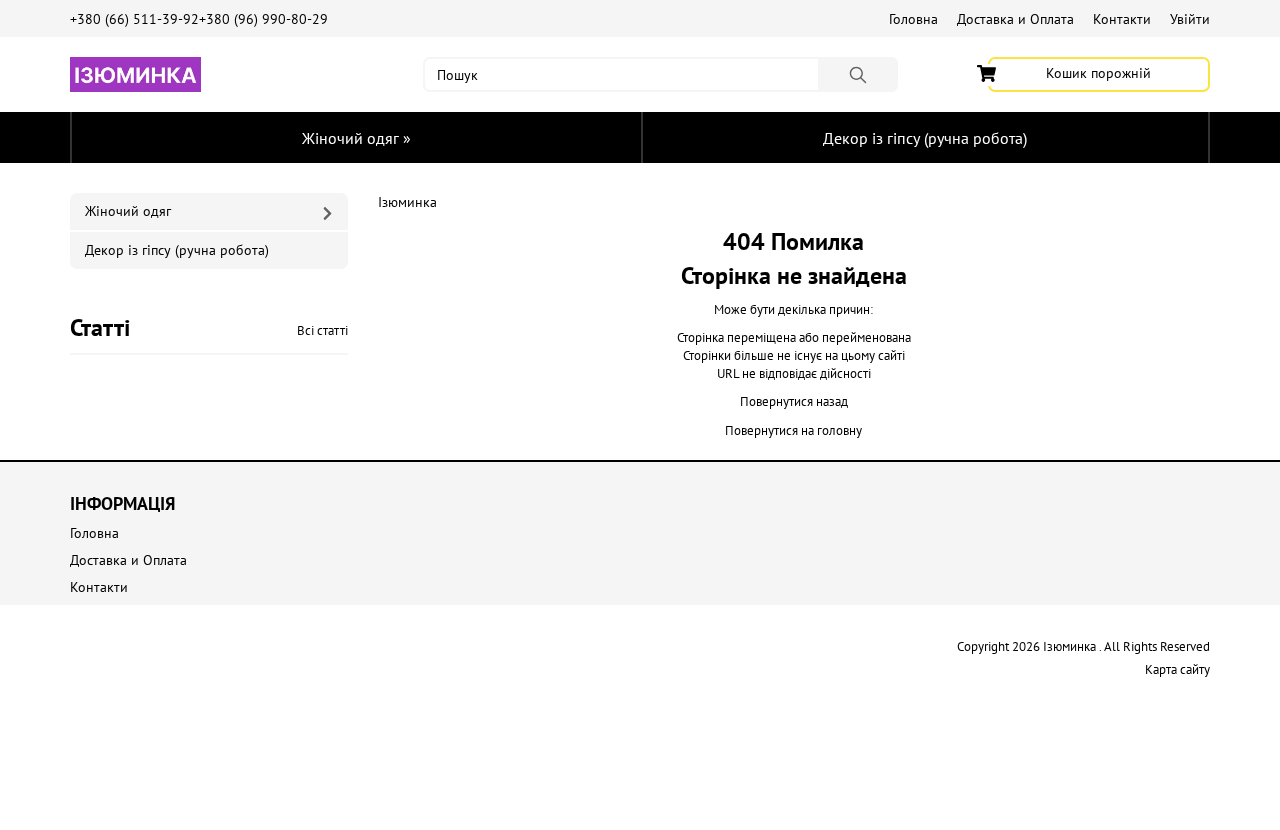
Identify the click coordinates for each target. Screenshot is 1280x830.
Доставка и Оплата (1015, 19)
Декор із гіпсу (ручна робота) (925, 138)
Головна (913, 19)
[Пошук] (858, 74)
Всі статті (322, 330)
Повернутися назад (794, 401)
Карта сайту (1177, 669)
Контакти (1122, 19)
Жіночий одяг (356, 138)
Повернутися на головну (793, 430)
